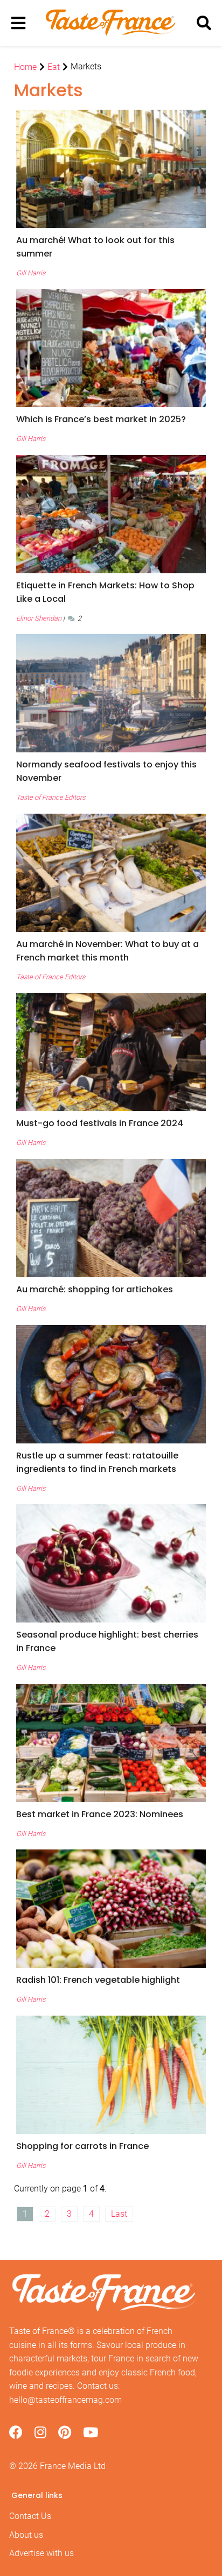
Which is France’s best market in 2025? (101, 419)
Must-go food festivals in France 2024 (100, 1123)
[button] (111, 247)
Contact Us (30, 2516)
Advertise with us (41, 2553)
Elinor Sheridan (39, 618)
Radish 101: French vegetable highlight (98, 1980)
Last (119, 2214)
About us (26, 2535)
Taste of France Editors (51, 797)
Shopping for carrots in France (82, 2146)
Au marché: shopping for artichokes (95, 1289)
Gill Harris (31, 273)
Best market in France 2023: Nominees (100, 1814)
